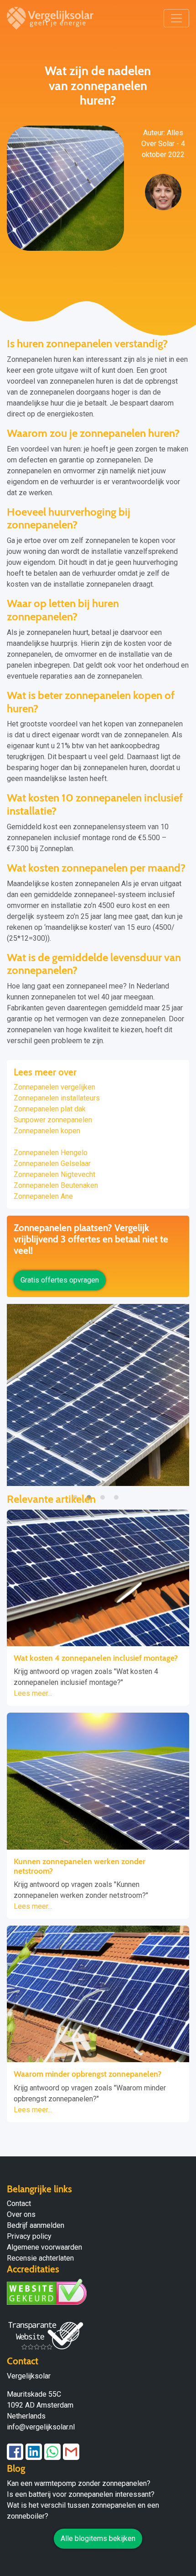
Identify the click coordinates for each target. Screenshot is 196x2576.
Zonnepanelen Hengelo (51, 1153)
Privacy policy (29, 2236)
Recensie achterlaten (40, 2258)
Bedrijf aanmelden (36, 2225)
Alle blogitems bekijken (98, 2538)
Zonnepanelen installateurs (57, 1098)
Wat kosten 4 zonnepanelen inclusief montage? (96, 1658)
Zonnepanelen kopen (47, 1131)
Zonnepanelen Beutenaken (56, 1185)
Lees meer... (33, 1693)
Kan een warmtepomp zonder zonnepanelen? (79, 2483)
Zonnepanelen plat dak (50, 1109)
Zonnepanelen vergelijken (54, 1087)
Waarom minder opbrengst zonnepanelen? (88, 2074)
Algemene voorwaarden (44, 2247)
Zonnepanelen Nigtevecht (54, 1174)
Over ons (21, 2214)
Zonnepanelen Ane (43, 1196)
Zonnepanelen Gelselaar (52, 1164)
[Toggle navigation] (176, 18)
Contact (19, 2203)
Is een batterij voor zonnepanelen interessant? (81, 2494)
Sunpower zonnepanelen (53, 1120)
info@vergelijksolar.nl (41, 2427)
